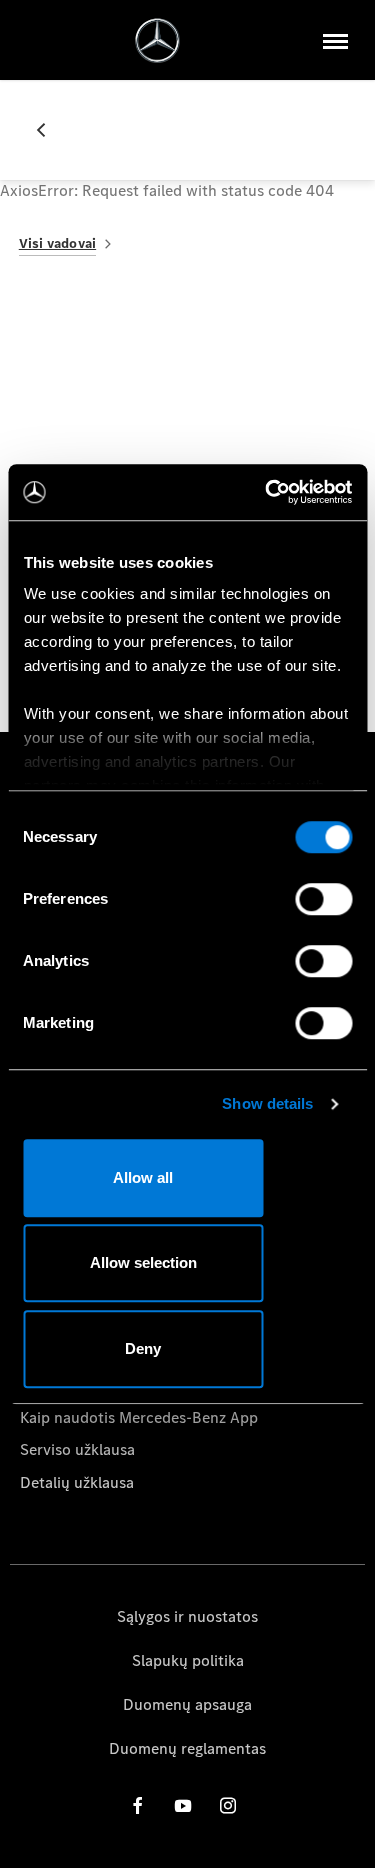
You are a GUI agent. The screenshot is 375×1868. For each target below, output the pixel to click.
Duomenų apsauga (187, 1704)
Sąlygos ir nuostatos (187, 1616)
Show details (267, 1103)
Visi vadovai (57, 243)
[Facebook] (138, 1805)
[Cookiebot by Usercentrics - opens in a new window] (267, 492)
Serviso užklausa (77, 1449)
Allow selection (143, 1262)
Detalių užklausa (77, 1482)
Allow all (143, 1177)
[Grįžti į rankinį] (49, 130)
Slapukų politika (188, 1660)
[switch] (323, 899)
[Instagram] (228, 1805)
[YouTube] (183, 1805)
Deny (143, 1348)
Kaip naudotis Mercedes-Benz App (139, 1417)
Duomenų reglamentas (187, 1748)
